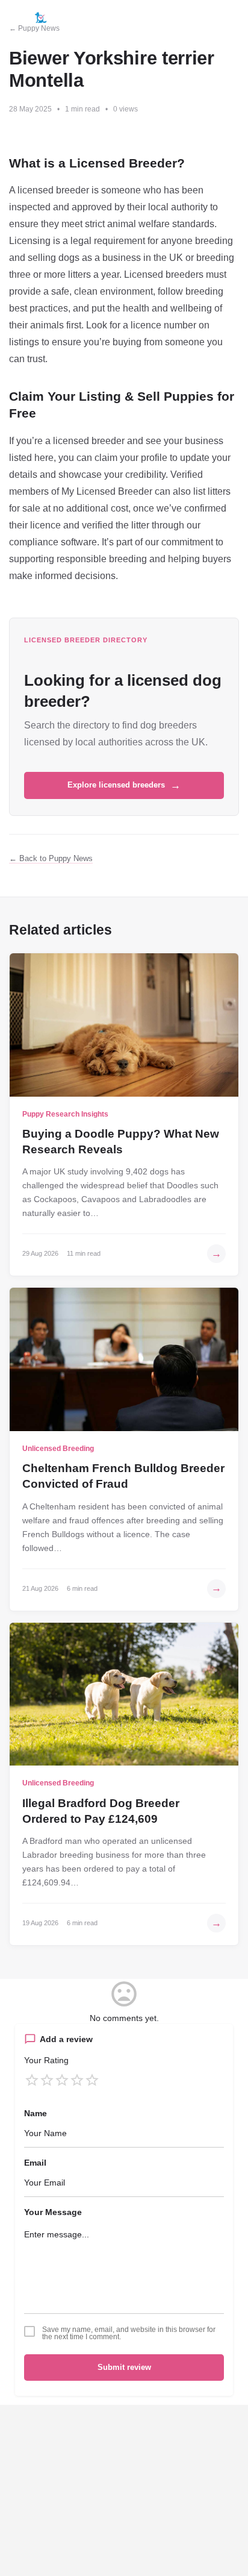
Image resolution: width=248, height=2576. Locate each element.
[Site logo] (42, 18)
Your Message (53, 2212)
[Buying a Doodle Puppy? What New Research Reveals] (124, 1025)
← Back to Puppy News (51, 858)
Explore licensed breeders (124, 785)
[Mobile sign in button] (206, 17)
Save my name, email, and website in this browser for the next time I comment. (129, 2333)
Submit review (124, 2367)
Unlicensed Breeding (58, 1449)
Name (36, 2113)
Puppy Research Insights (65, 1114)
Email (35, 2163)
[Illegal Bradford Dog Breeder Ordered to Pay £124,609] (124, 1694)
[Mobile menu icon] (14, 18)
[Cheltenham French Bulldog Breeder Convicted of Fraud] (124, 1359)
